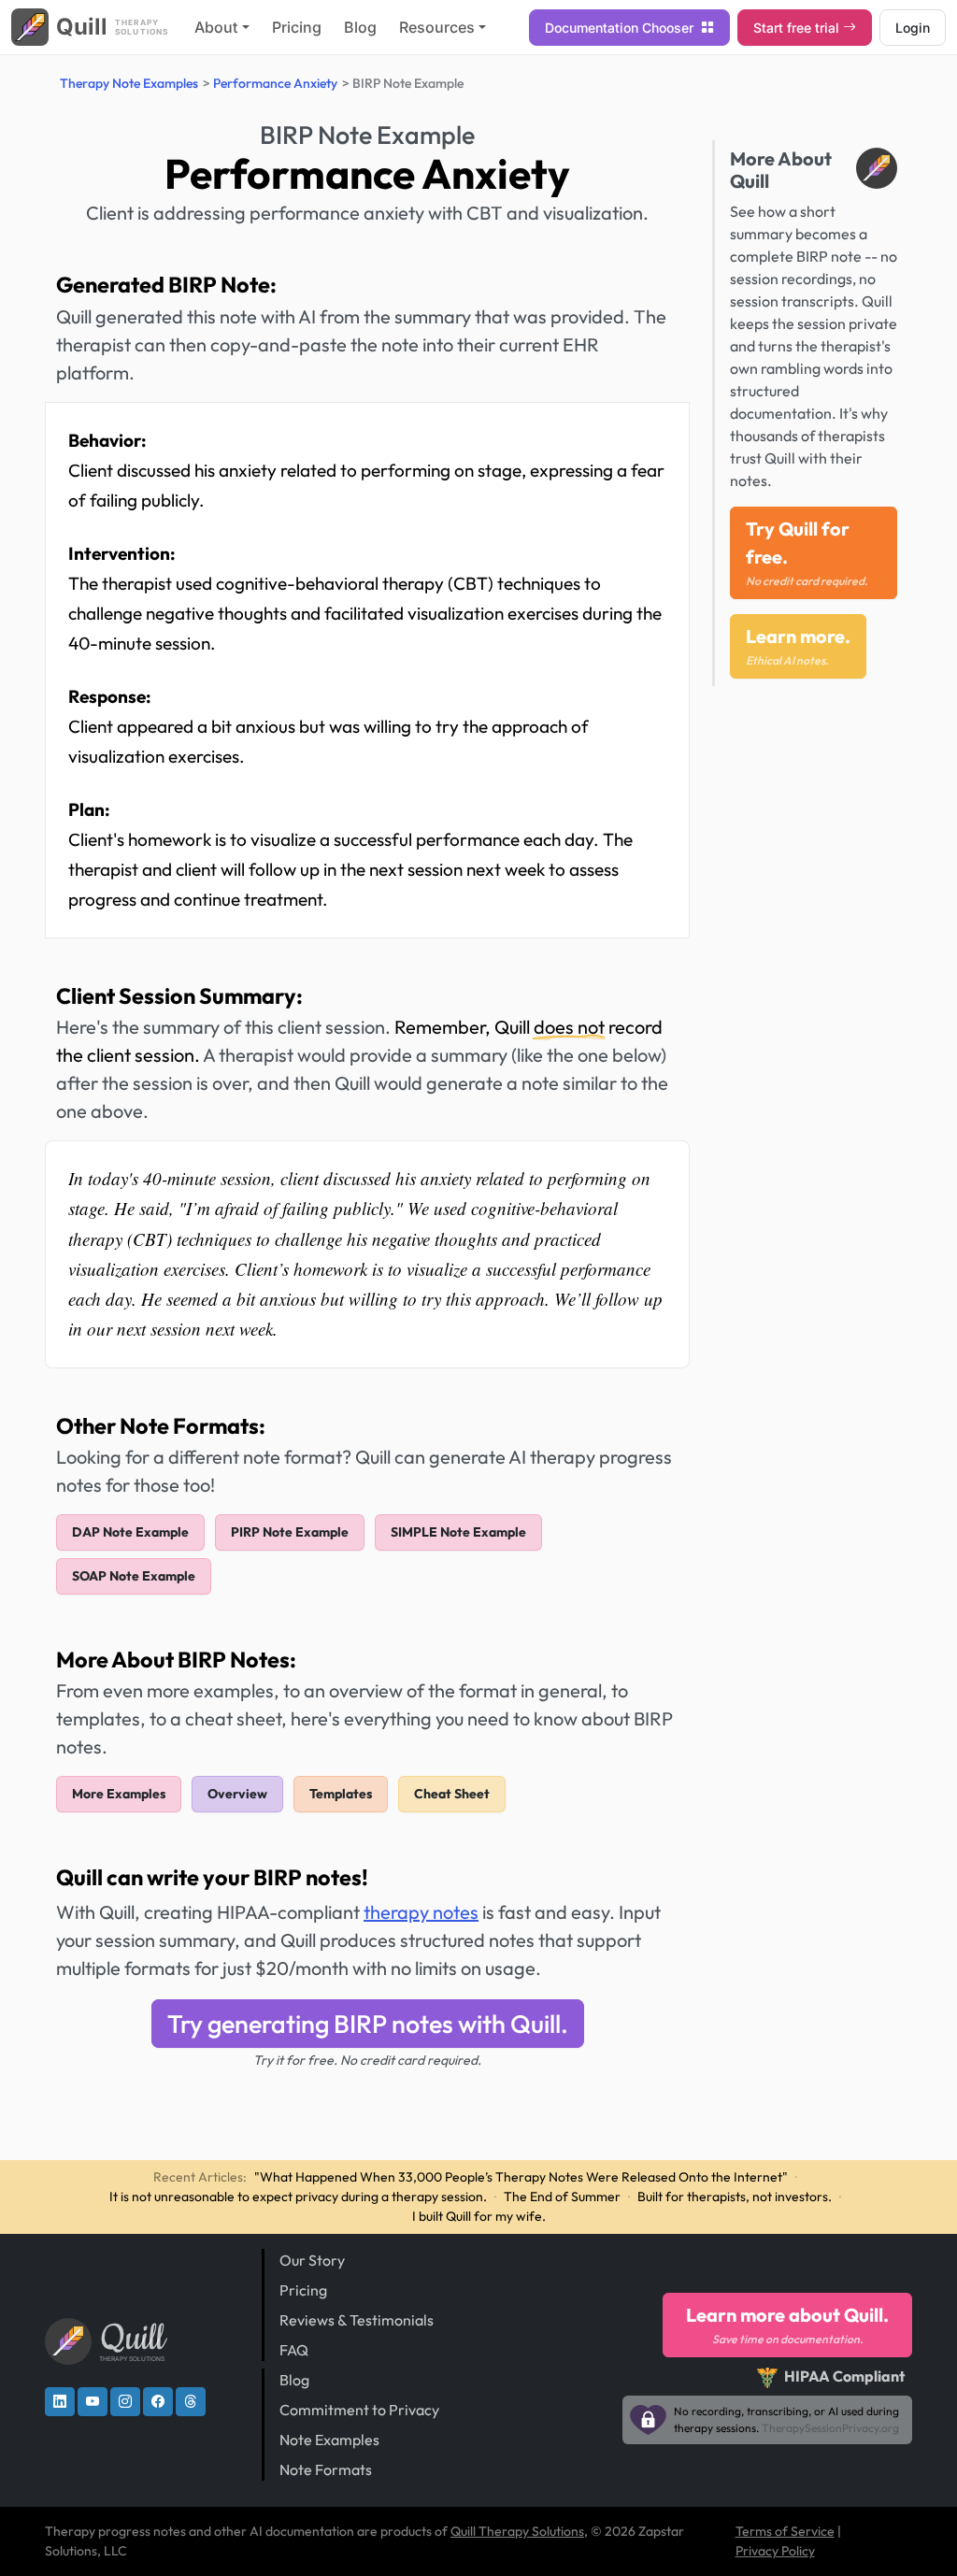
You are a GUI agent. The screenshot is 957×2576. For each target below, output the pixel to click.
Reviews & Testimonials (357, 2320)
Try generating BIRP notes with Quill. (368, 2024)
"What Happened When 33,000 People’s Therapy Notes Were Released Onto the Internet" (521, 2177)
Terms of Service (785, 2531)
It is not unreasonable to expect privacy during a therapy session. (298, 2197)
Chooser (621, 28)
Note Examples (329, 2440)
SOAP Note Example (134, 1576)
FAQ (294, 2350)
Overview (237, 1794)
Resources (437, 27)
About (216, 27)
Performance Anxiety (275, 83)
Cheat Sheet (452, 1794)
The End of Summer (562, 2197)
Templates (341, 1794)
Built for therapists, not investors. (735, 2197)
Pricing (297, 27)
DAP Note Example (130, 1532)
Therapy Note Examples (129, 83)
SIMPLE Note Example (458, 1532)
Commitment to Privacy (359, 2410)
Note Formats (326, 2469)
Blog (360, 27)
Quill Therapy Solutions (517, 2531)
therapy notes (421, 1912)
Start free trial (796, 28)
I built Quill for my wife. (479, 2216)
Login (913, 28)
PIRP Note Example (290, 1532)
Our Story (312, 2260)
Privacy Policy (775, 2551)
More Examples (119, 1794)
